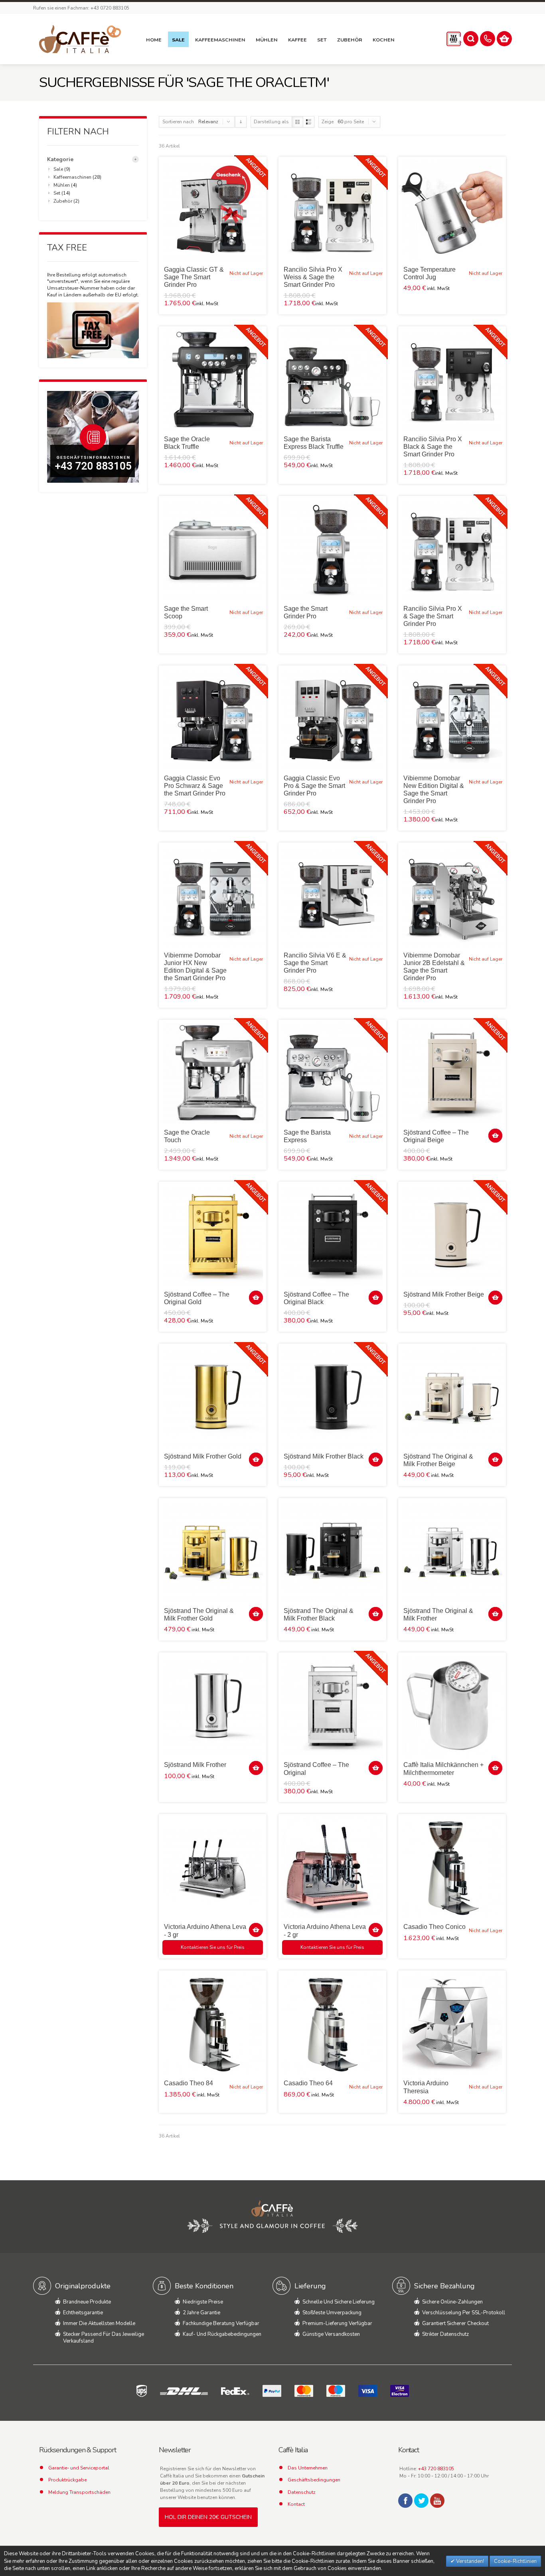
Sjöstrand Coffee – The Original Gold (197, 1298)
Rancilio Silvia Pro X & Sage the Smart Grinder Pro (433, 616)
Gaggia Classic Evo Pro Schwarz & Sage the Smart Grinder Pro (195, 786)
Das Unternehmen (308, 2468)
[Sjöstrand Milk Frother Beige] (452, 1236)
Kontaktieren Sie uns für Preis (213, 1947)
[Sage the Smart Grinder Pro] (332, 550)
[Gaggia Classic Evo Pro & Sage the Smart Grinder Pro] (332, 719)
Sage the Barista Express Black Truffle (314, 443)
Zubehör (63, 201)
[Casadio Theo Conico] (452, 1868)
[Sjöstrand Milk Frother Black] (332, 1398)
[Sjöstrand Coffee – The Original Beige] (452, 1074)
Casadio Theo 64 (308, 2083)
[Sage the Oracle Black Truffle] (213, 380)
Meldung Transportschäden (79, 2492)
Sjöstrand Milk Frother (195, 1765)
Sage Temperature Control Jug (429, 273)
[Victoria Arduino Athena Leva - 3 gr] (213, 1868)
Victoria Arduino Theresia (426, 2087)
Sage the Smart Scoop (186, 612)
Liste (309, 122)
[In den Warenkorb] (495, 1136)
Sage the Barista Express (307, 1136)
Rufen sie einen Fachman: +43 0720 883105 (81, 8)
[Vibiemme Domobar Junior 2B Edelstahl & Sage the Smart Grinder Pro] (452, 896)
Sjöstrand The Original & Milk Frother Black (319, 1615)
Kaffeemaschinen (72, 177)
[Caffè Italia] (80, 39)
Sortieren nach (178, 122)
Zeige (328, 122)
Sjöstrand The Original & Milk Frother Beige (438, 1460)
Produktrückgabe (67, 2480)
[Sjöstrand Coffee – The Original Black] (332, 1236)
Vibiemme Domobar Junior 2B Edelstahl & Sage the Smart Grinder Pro (434, 967)
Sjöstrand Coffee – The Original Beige (436, 1136)
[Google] (437, 2501)
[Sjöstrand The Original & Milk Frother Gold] (213, 1552)
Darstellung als (271, 122)
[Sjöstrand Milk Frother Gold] (213, 1398)
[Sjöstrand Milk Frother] (213, 1706)
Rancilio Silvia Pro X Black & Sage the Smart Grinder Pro (433, 447)
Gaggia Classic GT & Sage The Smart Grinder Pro (194, 277)
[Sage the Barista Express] (332, 1074)
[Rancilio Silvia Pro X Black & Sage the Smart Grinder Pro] (452, 380)
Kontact (296, 2504)
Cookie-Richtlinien (515, 2561)
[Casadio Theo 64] (332, 2024)
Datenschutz (302, 2492)
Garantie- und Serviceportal (79, 2468)
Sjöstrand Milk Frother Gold (203, 1456)
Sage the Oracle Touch (187, 1136)
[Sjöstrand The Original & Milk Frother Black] (332, 1552)
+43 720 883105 (436, 2469)
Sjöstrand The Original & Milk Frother (438, 1615)
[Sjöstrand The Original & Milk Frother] (452, 1552)
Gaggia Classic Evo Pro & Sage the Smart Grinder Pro (314, 786)
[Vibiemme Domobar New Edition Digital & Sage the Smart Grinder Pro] (452, 719)
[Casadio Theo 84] (213, 2024)
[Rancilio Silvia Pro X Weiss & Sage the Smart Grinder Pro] (332, 211)
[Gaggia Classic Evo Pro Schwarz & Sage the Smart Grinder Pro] (213, 719)
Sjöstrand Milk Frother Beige (444, 1294)
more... (135, 159)
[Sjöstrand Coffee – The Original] (332, 1706)
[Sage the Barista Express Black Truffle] (332, 380)
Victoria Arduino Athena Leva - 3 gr (205, 1931)
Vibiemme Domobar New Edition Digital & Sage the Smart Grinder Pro (434, 790)
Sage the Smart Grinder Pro (306, 612)
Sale (58, 169)
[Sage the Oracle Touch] (213, 1074)
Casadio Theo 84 (189, 2083)
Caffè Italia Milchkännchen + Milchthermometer (443, 1769)
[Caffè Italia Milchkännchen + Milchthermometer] (452, 1706)
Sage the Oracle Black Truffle (187, 443)
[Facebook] (405, 2501)
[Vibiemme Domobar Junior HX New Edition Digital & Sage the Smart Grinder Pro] (213, 896)
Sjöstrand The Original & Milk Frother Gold (199, 1615)
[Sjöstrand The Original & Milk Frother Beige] (452, 1398)
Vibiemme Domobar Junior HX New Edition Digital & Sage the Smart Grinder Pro (195, 967)
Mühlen (62, 185)
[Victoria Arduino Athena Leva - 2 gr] (332, 1868)
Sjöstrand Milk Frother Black (324, 1456)
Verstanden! (469, 2561)
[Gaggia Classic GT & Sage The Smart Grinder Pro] (213, 211)
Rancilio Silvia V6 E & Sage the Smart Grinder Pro (315, 963)
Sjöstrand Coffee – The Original (316, 1769)
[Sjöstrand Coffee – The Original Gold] (213, 1236)
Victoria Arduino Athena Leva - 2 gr (325, 1931)
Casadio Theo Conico (434, 1927)
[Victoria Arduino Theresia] (452, 2024)
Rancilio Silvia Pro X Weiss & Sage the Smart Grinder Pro (313, 277)
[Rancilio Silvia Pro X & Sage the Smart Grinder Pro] (452, 550)
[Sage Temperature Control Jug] (452, 211)
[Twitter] (421, 2501)
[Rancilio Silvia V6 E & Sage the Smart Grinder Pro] (332, 896)
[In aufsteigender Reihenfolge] (241, 122)
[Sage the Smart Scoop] (213, 550)
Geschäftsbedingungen (314, 2480)
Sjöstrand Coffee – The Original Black (316, 1298)
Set (57, 193)
